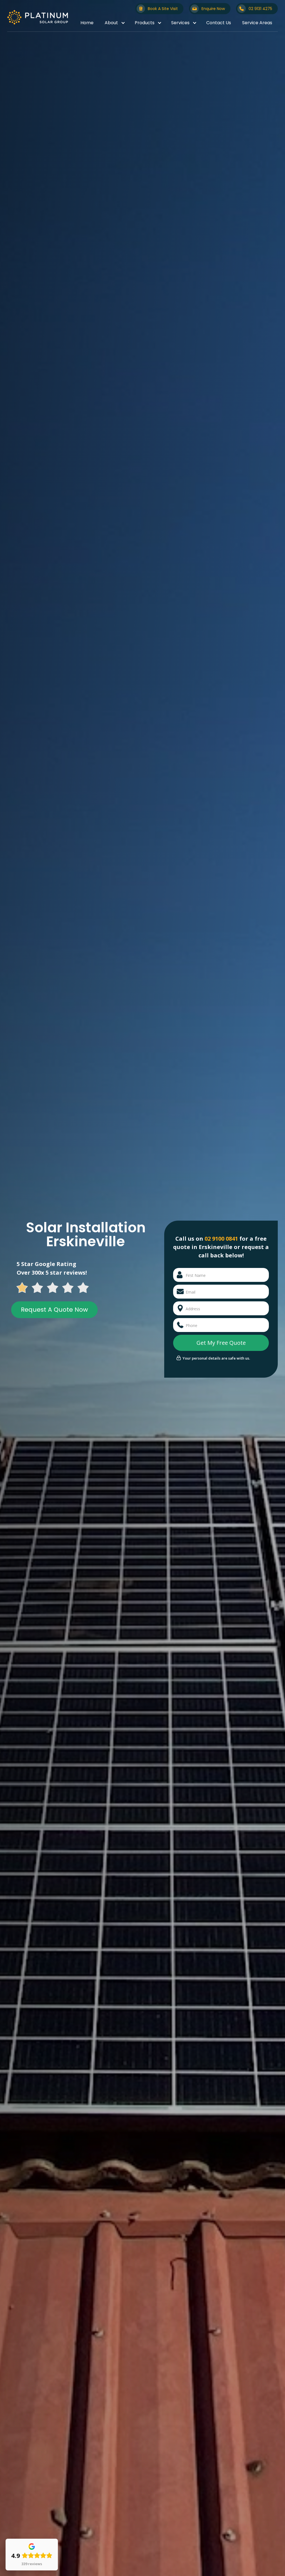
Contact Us (219, 23)
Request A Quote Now (54, 1310)
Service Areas (257, 23)
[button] (114, 23)
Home (87, 23)
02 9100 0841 (221, 1239)
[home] (38, 17)
